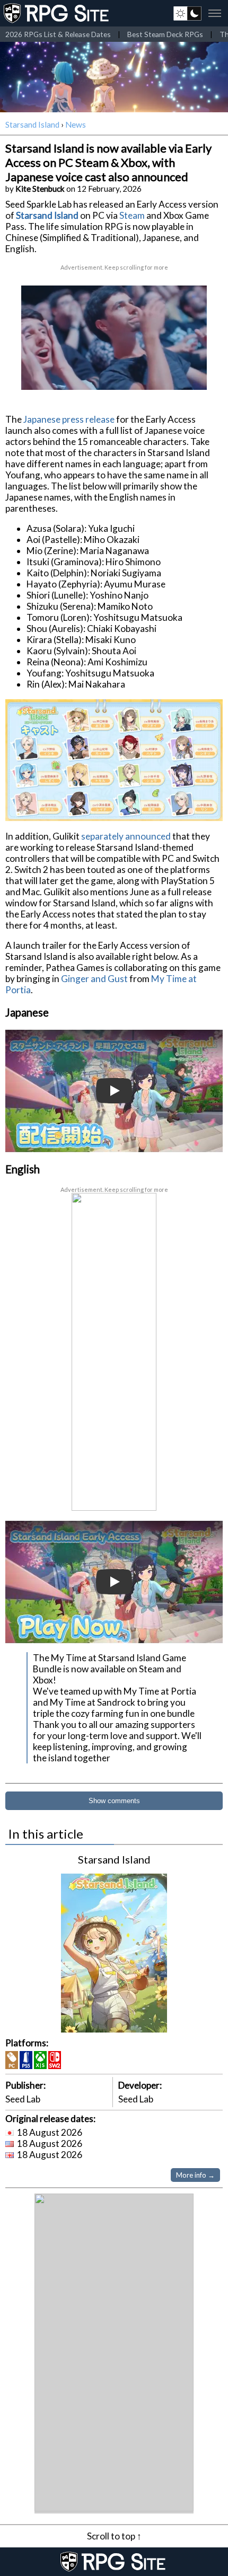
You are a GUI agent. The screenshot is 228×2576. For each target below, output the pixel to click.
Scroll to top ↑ (114, 2536)
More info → (195, 2175)
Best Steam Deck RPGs (165, 34)
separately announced (126, 836)
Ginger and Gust (94, 979)
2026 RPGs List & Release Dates (58, 34)
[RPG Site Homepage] (57, 13)
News (76, 124)
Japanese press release (69, 419)
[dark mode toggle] (187, 13)
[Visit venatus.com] (186, 373)
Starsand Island (32, 124)
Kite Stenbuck (40, 189)
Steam (132, 215)
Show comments (114, 1801)
